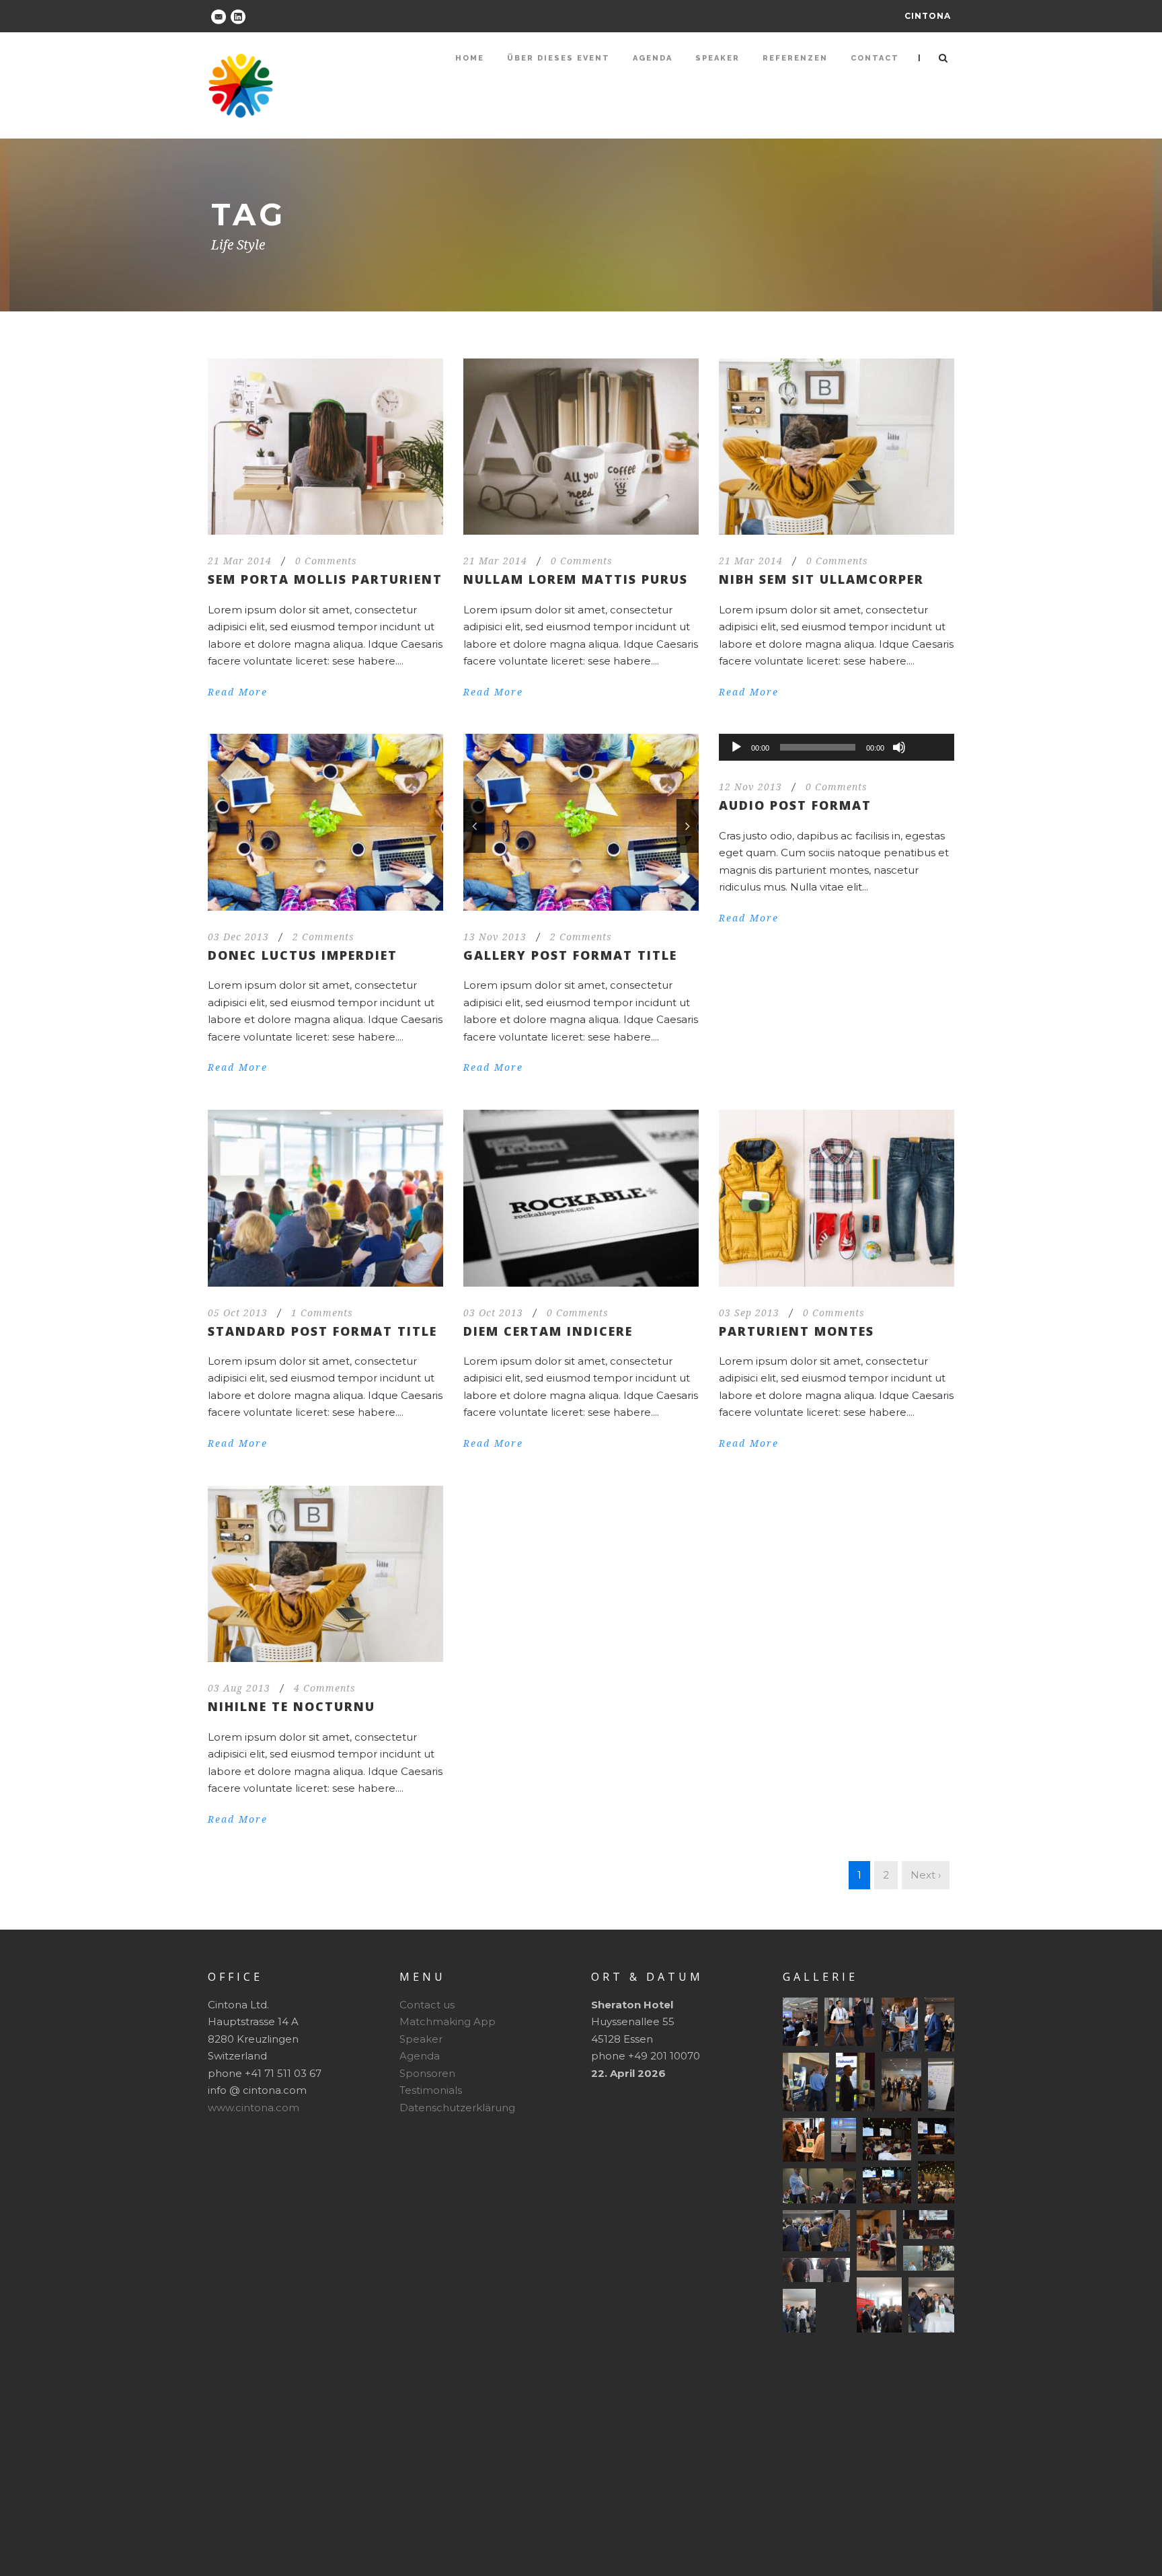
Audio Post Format (795, 805)
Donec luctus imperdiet (303, 955)
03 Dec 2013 (238, 937)
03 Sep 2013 (749, 1313)
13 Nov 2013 (495, 937)
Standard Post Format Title (322, 1331)
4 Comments (325, 1688)
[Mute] (899, 747)
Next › (926, 1875)
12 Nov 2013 (750, 787)
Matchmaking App (448, 2021)
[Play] (736, 747)
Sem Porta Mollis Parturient (325, 579)
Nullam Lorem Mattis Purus (576, 579)
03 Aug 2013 (239, 1688)
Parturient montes (797, 1331)
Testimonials (431, 2090)
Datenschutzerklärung (457, 2108)
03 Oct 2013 (493, 1313)
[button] (800, 2022)
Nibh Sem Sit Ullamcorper (821, 579)
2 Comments (323, 937)
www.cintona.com (254, 2108)
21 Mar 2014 (240, 561)
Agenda (653, 58)
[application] (837, 747)
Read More (238, 692)
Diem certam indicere (548, 1331)
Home (470, 58)
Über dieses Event (558, 58)
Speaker (718, 58)
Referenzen (795, 58)
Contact (875, 58)
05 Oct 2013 (238, 1313)
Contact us (427, 2005)
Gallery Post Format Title (570, 955)
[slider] (929, 725)
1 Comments (322, 1313)
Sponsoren (427, 2073)
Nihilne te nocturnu (292, 1706)
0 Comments (326, 561)
